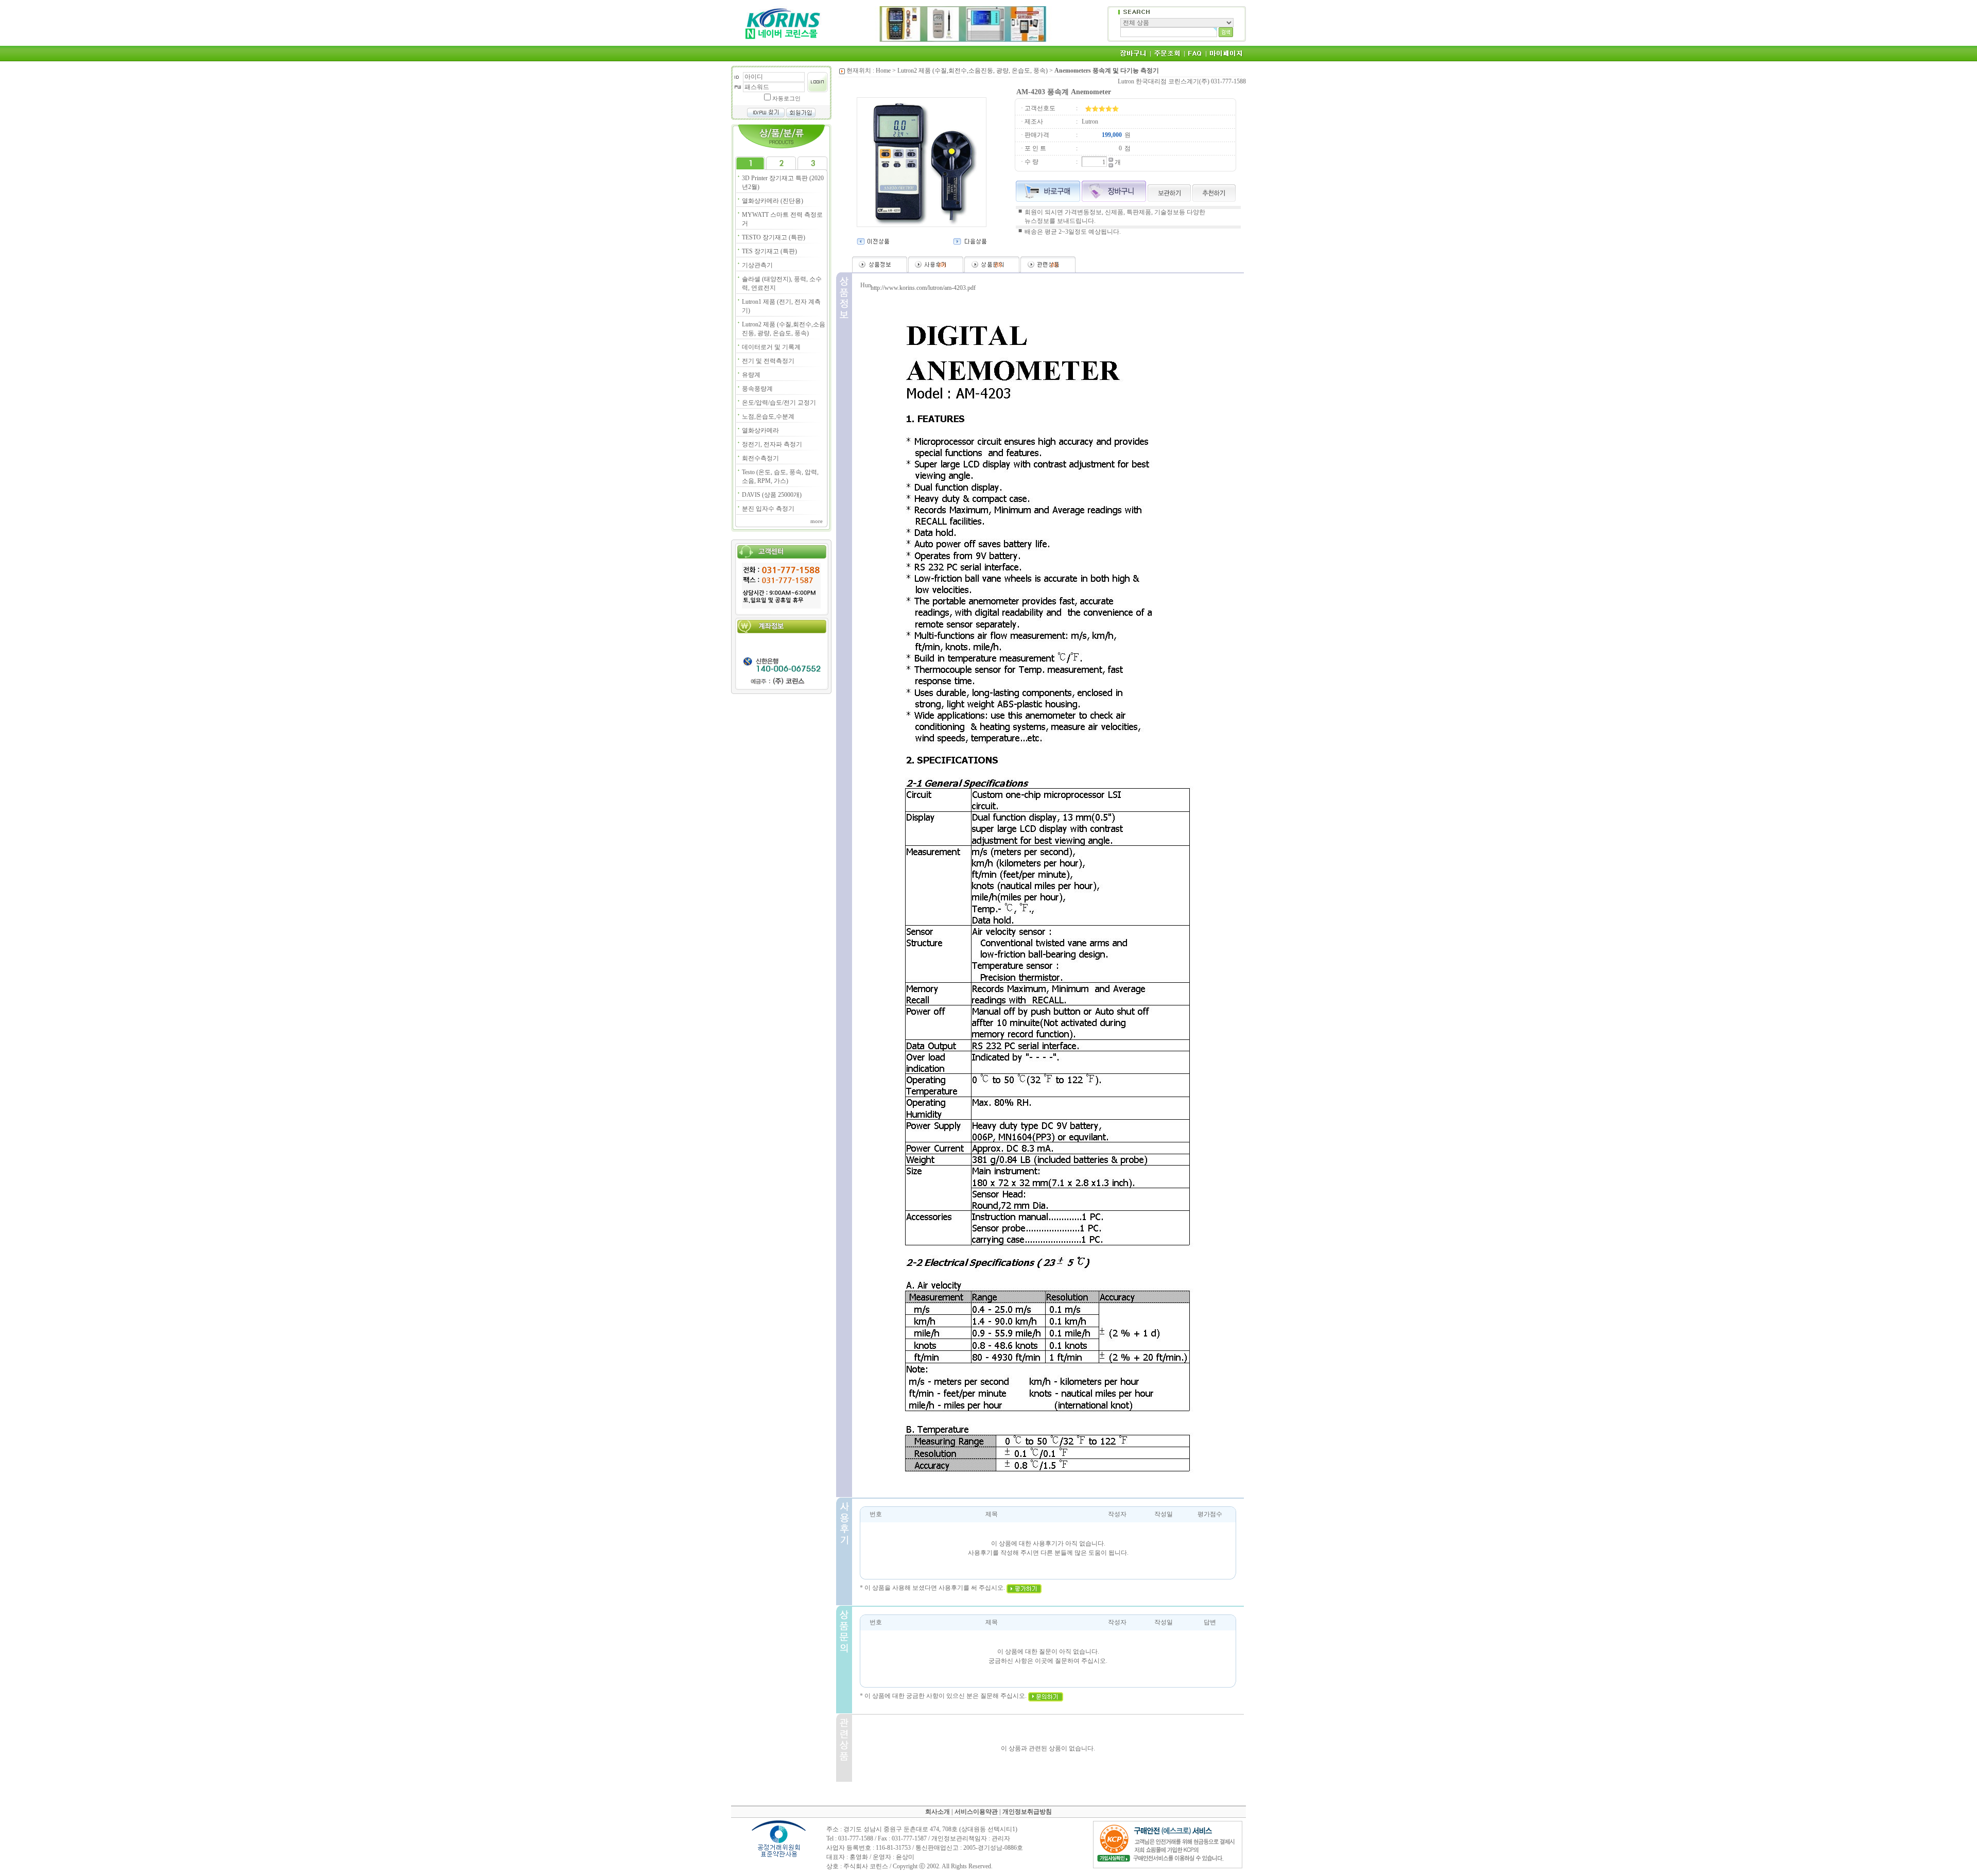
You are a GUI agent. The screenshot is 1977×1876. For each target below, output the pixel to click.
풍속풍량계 (757, 389)
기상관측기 (757, 265)
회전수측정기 (760, 458)
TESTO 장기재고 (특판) (774, 237)
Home (883, 71)
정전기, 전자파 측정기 (772, 444)
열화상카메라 (760, 430)
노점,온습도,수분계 (768, 416)
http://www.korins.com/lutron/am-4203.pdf (923, 288)
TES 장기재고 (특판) (769, 251)
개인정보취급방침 (1027, 1812)
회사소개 (938, 1812)
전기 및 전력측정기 (768, 361)
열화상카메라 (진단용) (773, 201)
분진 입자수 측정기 (768, 509)
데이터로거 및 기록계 (771, 347)
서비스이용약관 (976, 1812)
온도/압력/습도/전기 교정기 (779, 403)
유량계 (751, 375)
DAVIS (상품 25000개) (772, 495)
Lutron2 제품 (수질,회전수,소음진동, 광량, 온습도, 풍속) (973, 71)
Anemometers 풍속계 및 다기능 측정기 (1107, 71)
